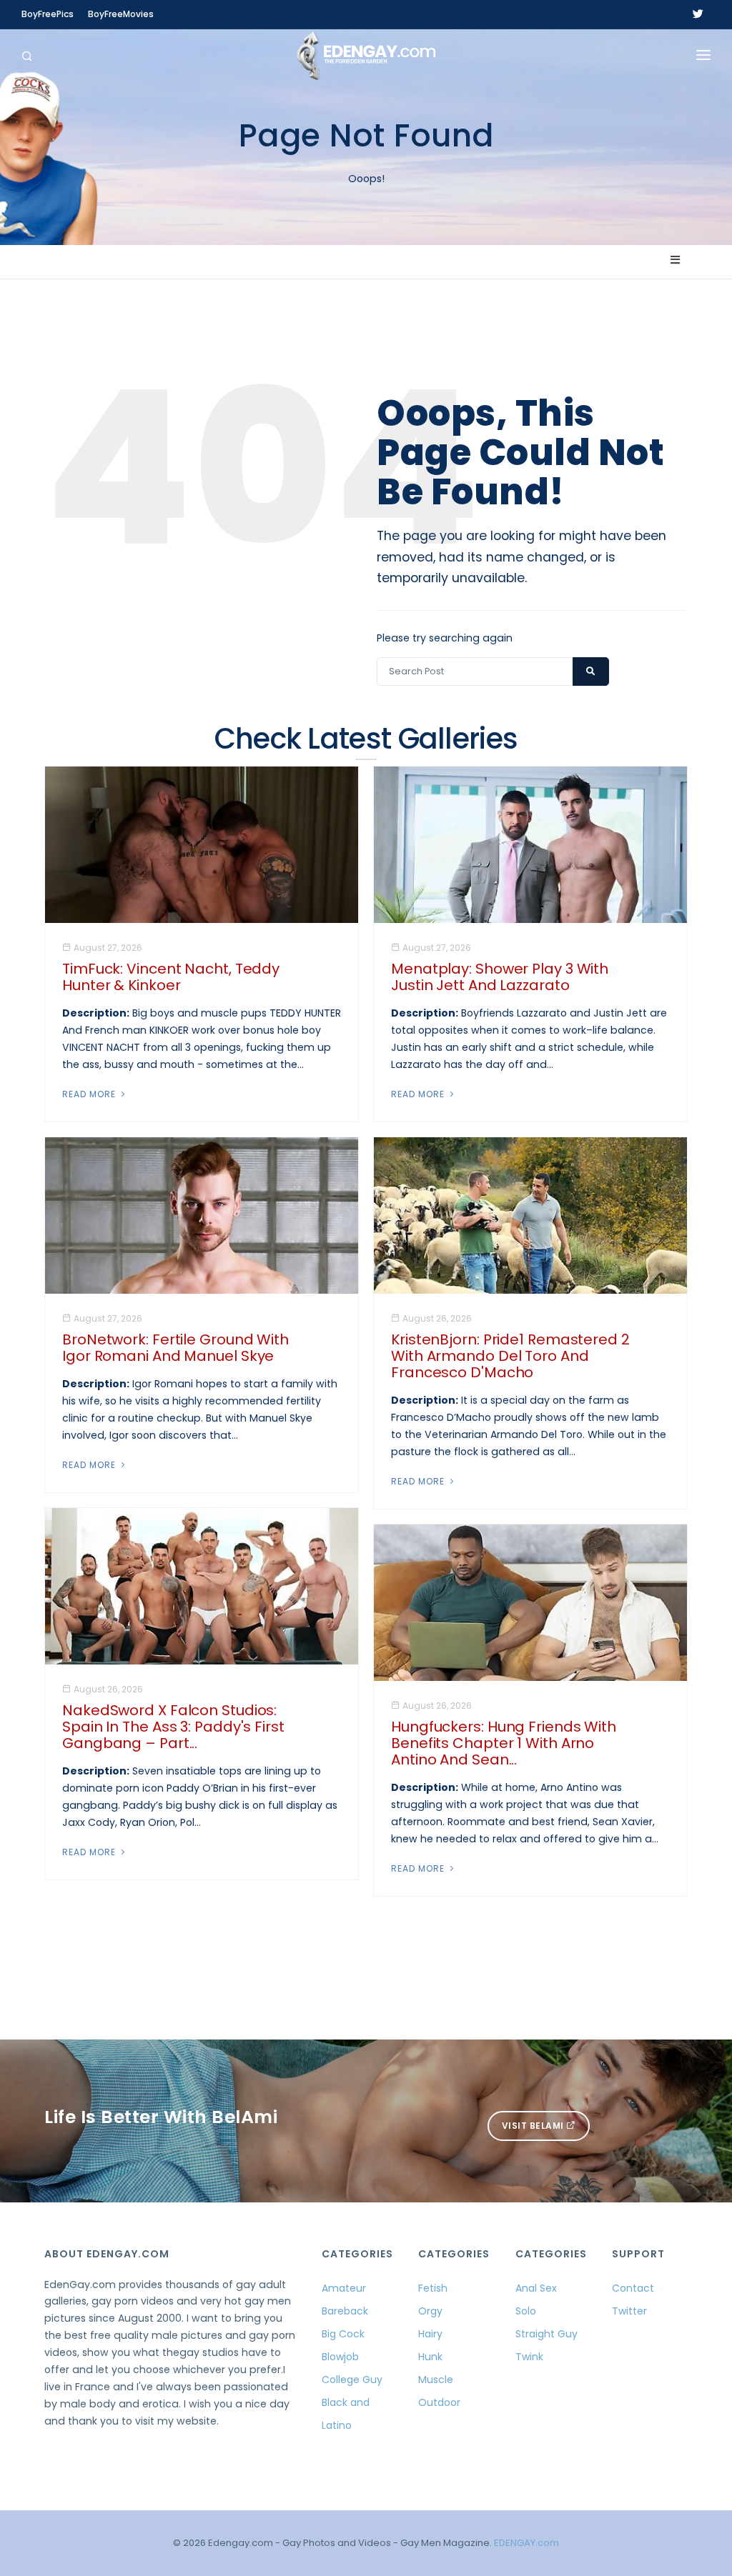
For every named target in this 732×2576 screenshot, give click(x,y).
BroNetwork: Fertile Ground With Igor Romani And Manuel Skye (175, 1348)
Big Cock (343, 2334)
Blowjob (340, 2357)
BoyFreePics (48, 14)
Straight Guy (546, 2334)
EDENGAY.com (526, 2543)
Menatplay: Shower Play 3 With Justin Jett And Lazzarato (500, 977)
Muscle (436, 2380)
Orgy (430, 2311)
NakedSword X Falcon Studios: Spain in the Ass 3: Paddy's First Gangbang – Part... (173, 1727)
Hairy (430, 2334)
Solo (526, 2311)
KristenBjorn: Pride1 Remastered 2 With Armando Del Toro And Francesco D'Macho (510, 1356)
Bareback (345, 2311)
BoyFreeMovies (121, 14)
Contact (633, 2288)
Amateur (344, 2288)
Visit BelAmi (534, 2126)
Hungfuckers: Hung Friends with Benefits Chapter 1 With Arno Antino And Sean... (504, 1743)
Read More (90, 1094)
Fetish (433, 2288)
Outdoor (439, 2402)
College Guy (352, 2380)
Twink (529, 2357)
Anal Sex (536, 2288)
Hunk (430, 2357)
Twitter (629, 2311)
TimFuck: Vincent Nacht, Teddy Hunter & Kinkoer (171, 977)
